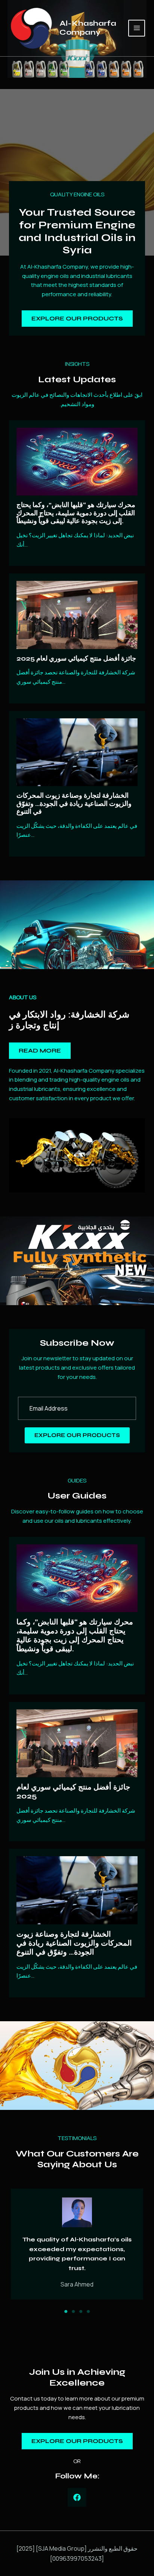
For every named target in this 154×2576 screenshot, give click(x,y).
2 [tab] (73, 2311)
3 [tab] (81, 2311)
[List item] (77, 2497)
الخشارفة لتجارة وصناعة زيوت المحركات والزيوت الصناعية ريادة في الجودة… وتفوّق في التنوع (74, 803)
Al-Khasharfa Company (88, 28)
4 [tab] (88, 2311)
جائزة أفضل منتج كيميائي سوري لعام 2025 (76, 658)
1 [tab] (66, 2311)
